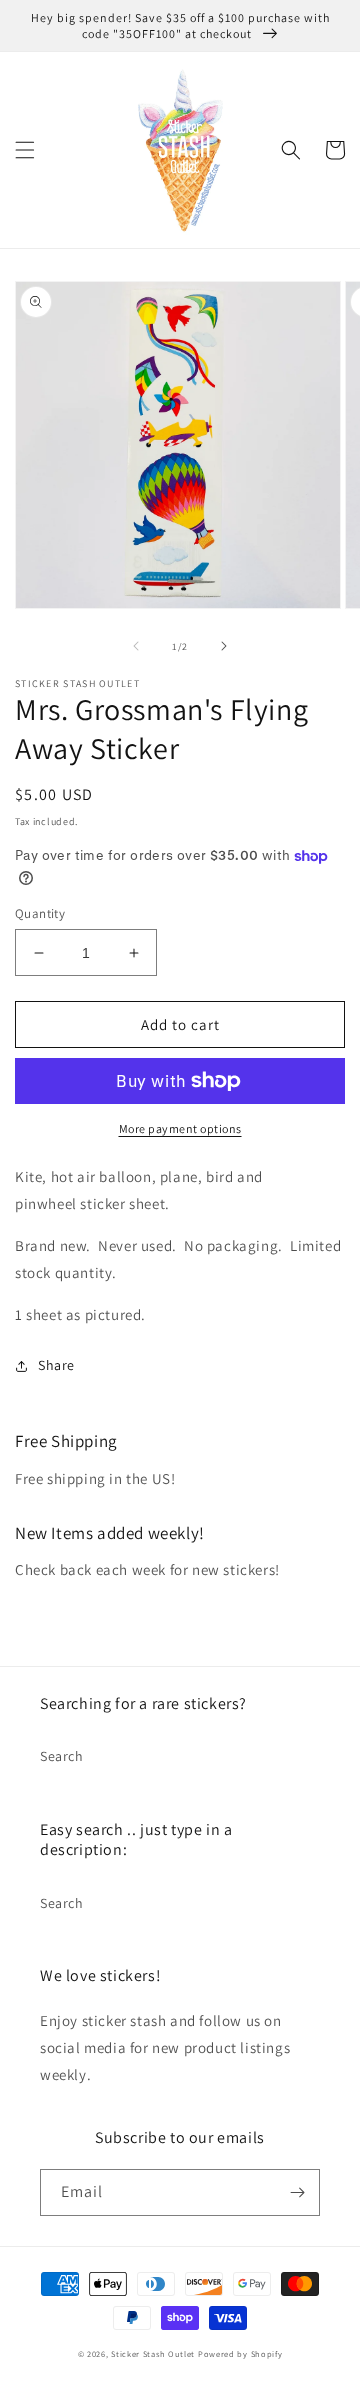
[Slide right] (224, 646)
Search (62, 1756)
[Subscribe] (297, 2192)
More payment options (180, 1128)
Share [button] (56, 1365)
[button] (25, 150)
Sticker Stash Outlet (153, 2353)
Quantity (40, 913)
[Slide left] (136, 646)
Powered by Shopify (240, 2353)
